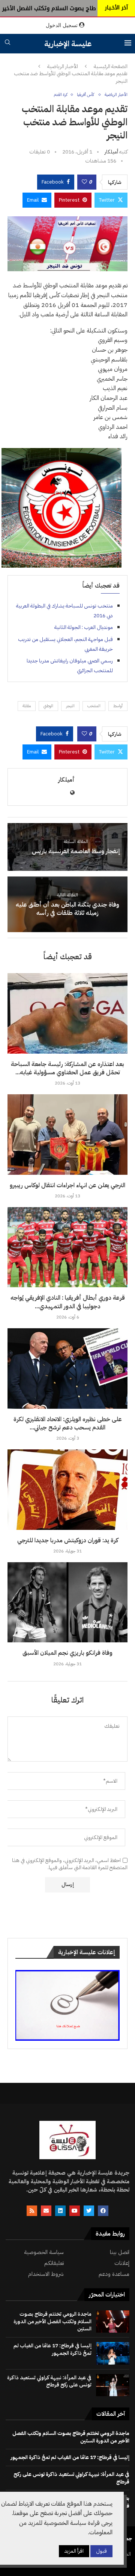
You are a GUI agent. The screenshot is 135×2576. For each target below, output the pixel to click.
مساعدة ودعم (114, 2274)
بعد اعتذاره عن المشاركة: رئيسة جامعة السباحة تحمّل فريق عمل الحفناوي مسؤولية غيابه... (67, 1068)
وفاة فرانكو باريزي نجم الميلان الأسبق (67, 1653)
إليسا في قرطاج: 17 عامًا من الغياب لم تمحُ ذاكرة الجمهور (52, 2349)
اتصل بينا (120, 2252)
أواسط (118, 706)
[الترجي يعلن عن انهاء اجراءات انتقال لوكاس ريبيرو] (67, 1134)
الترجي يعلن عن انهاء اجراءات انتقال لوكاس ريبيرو (67, 1185)
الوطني (48, 706)
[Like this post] (84, 182)
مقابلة (27, 706)
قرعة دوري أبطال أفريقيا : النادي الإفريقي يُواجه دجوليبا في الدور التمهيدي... (68, 1302)
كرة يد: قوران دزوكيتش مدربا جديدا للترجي (68, 1540)
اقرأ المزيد (74, 2551)
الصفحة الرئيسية (111, 67)
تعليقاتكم (54, 2263)
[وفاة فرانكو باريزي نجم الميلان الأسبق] (67, 1602)
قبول (101, 2551)
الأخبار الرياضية (63, 67)
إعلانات (122, 2263)
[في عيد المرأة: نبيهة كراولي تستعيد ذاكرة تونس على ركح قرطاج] (113, 2385)
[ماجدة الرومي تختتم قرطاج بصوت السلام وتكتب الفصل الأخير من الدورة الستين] (113, 2322)
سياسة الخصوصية (44, 2252)
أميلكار (111, 152)
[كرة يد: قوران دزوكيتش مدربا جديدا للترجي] (67, 1489)
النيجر (70, 706)
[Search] (7, 43)
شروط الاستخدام (46, 2274)
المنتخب (94, 706)
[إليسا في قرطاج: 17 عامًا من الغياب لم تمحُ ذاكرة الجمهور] (113, 2353)
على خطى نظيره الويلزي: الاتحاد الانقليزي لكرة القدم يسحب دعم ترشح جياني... (68, 1423)
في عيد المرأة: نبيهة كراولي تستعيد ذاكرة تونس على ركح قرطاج (49, 2381)
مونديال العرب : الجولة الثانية (84, 627)
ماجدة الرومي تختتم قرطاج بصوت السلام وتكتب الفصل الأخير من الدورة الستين (52, 2321)
